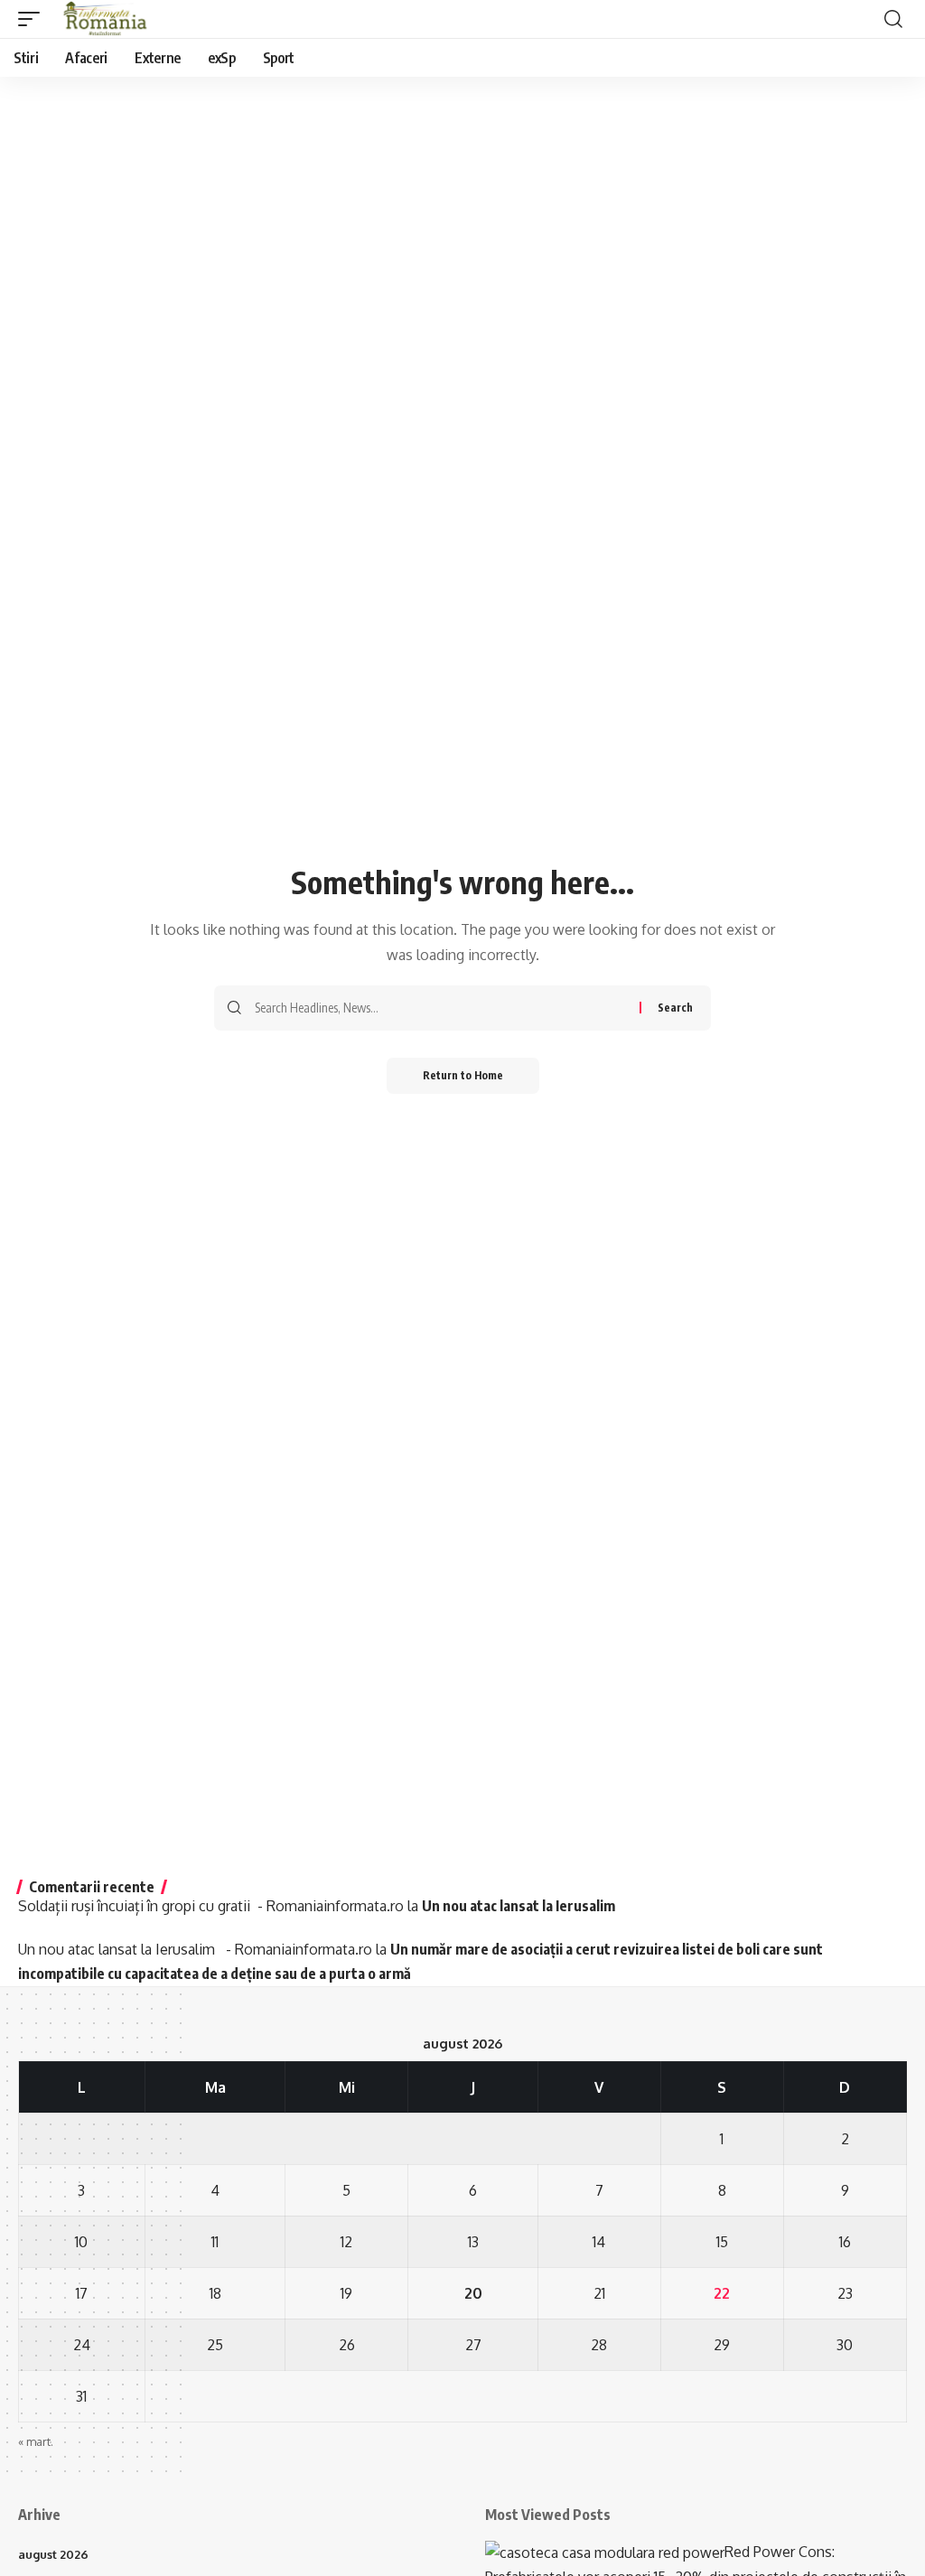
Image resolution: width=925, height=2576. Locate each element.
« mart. (36, 2441)
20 (473, 2293)
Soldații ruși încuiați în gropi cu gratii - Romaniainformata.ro (211, 1906)
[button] (33, 19)
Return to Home (463, 1075)
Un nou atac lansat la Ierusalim (521, 1906)
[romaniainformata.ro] (106, 19)
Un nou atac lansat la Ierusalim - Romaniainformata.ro (195, 1949)
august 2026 (53, 2554)
